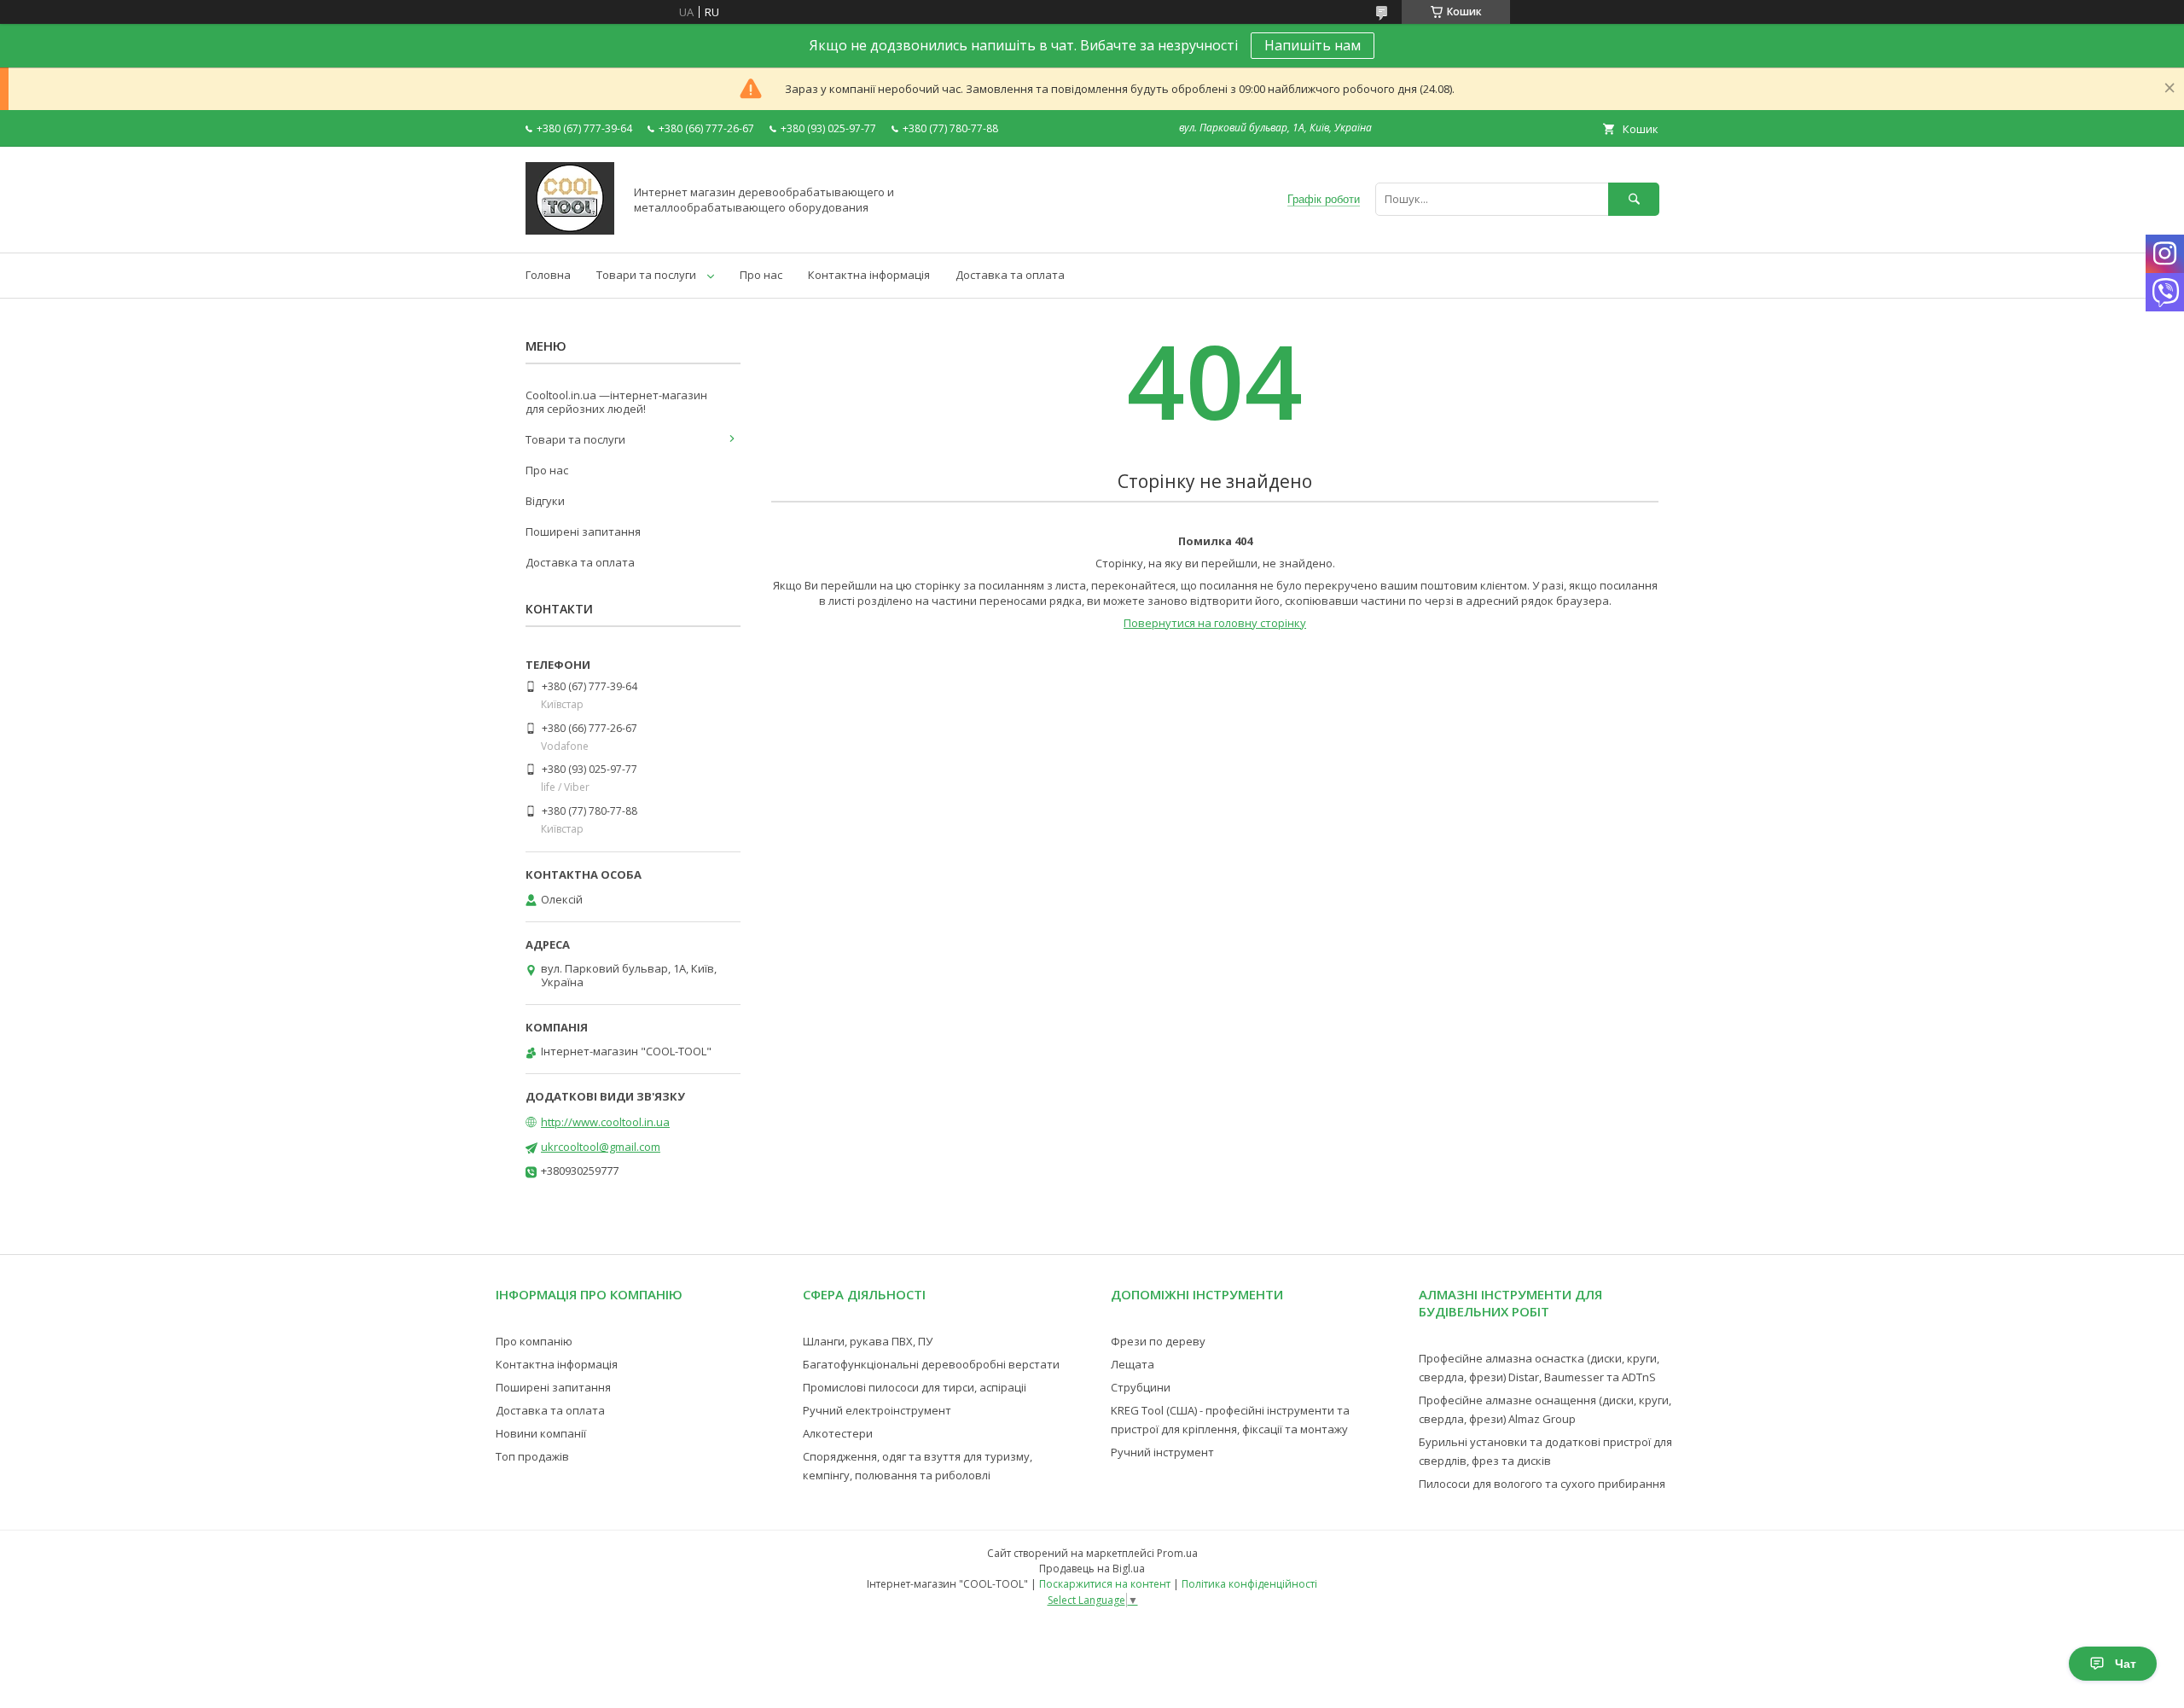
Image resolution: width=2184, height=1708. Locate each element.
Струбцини (1141, 1387)
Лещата (1133, 1364)
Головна (548, 275)
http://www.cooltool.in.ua (605, 1122)
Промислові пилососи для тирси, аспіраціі (915, 1387)
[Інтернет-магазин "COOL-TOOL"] (570, 230)
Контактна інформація (869, 275)
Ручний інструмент (1162, 1452)
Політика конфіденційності (1249, 1584)
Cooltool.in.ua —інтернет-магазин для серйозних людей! (616, 402)
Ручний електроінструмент (877, 1410)
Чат (2126, 1664)
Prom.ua (1177, 1553)
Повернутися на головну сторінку (1215, 623)
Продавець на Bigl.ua (1092, 1569)
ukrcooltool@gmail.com (601, 1147)
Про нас (761, 275)
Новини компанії (541, 1433)
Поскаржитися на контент (1105, 1584)
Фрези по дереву (1158, 1341)
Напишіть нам (1313, 45)
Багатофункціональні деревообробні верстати (931, 1364)
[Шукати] (1634, 199)
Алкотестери (838, 1433)
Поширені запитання (583, 532)
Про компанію (534, 1341)
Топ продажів (532, 1456)
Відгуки (545, 501)
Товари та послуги (646, 275)
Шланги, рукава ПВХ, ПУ (868, 1341)
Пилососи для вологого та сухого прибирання (1542, 1484)
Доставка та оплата (1010, 275)
